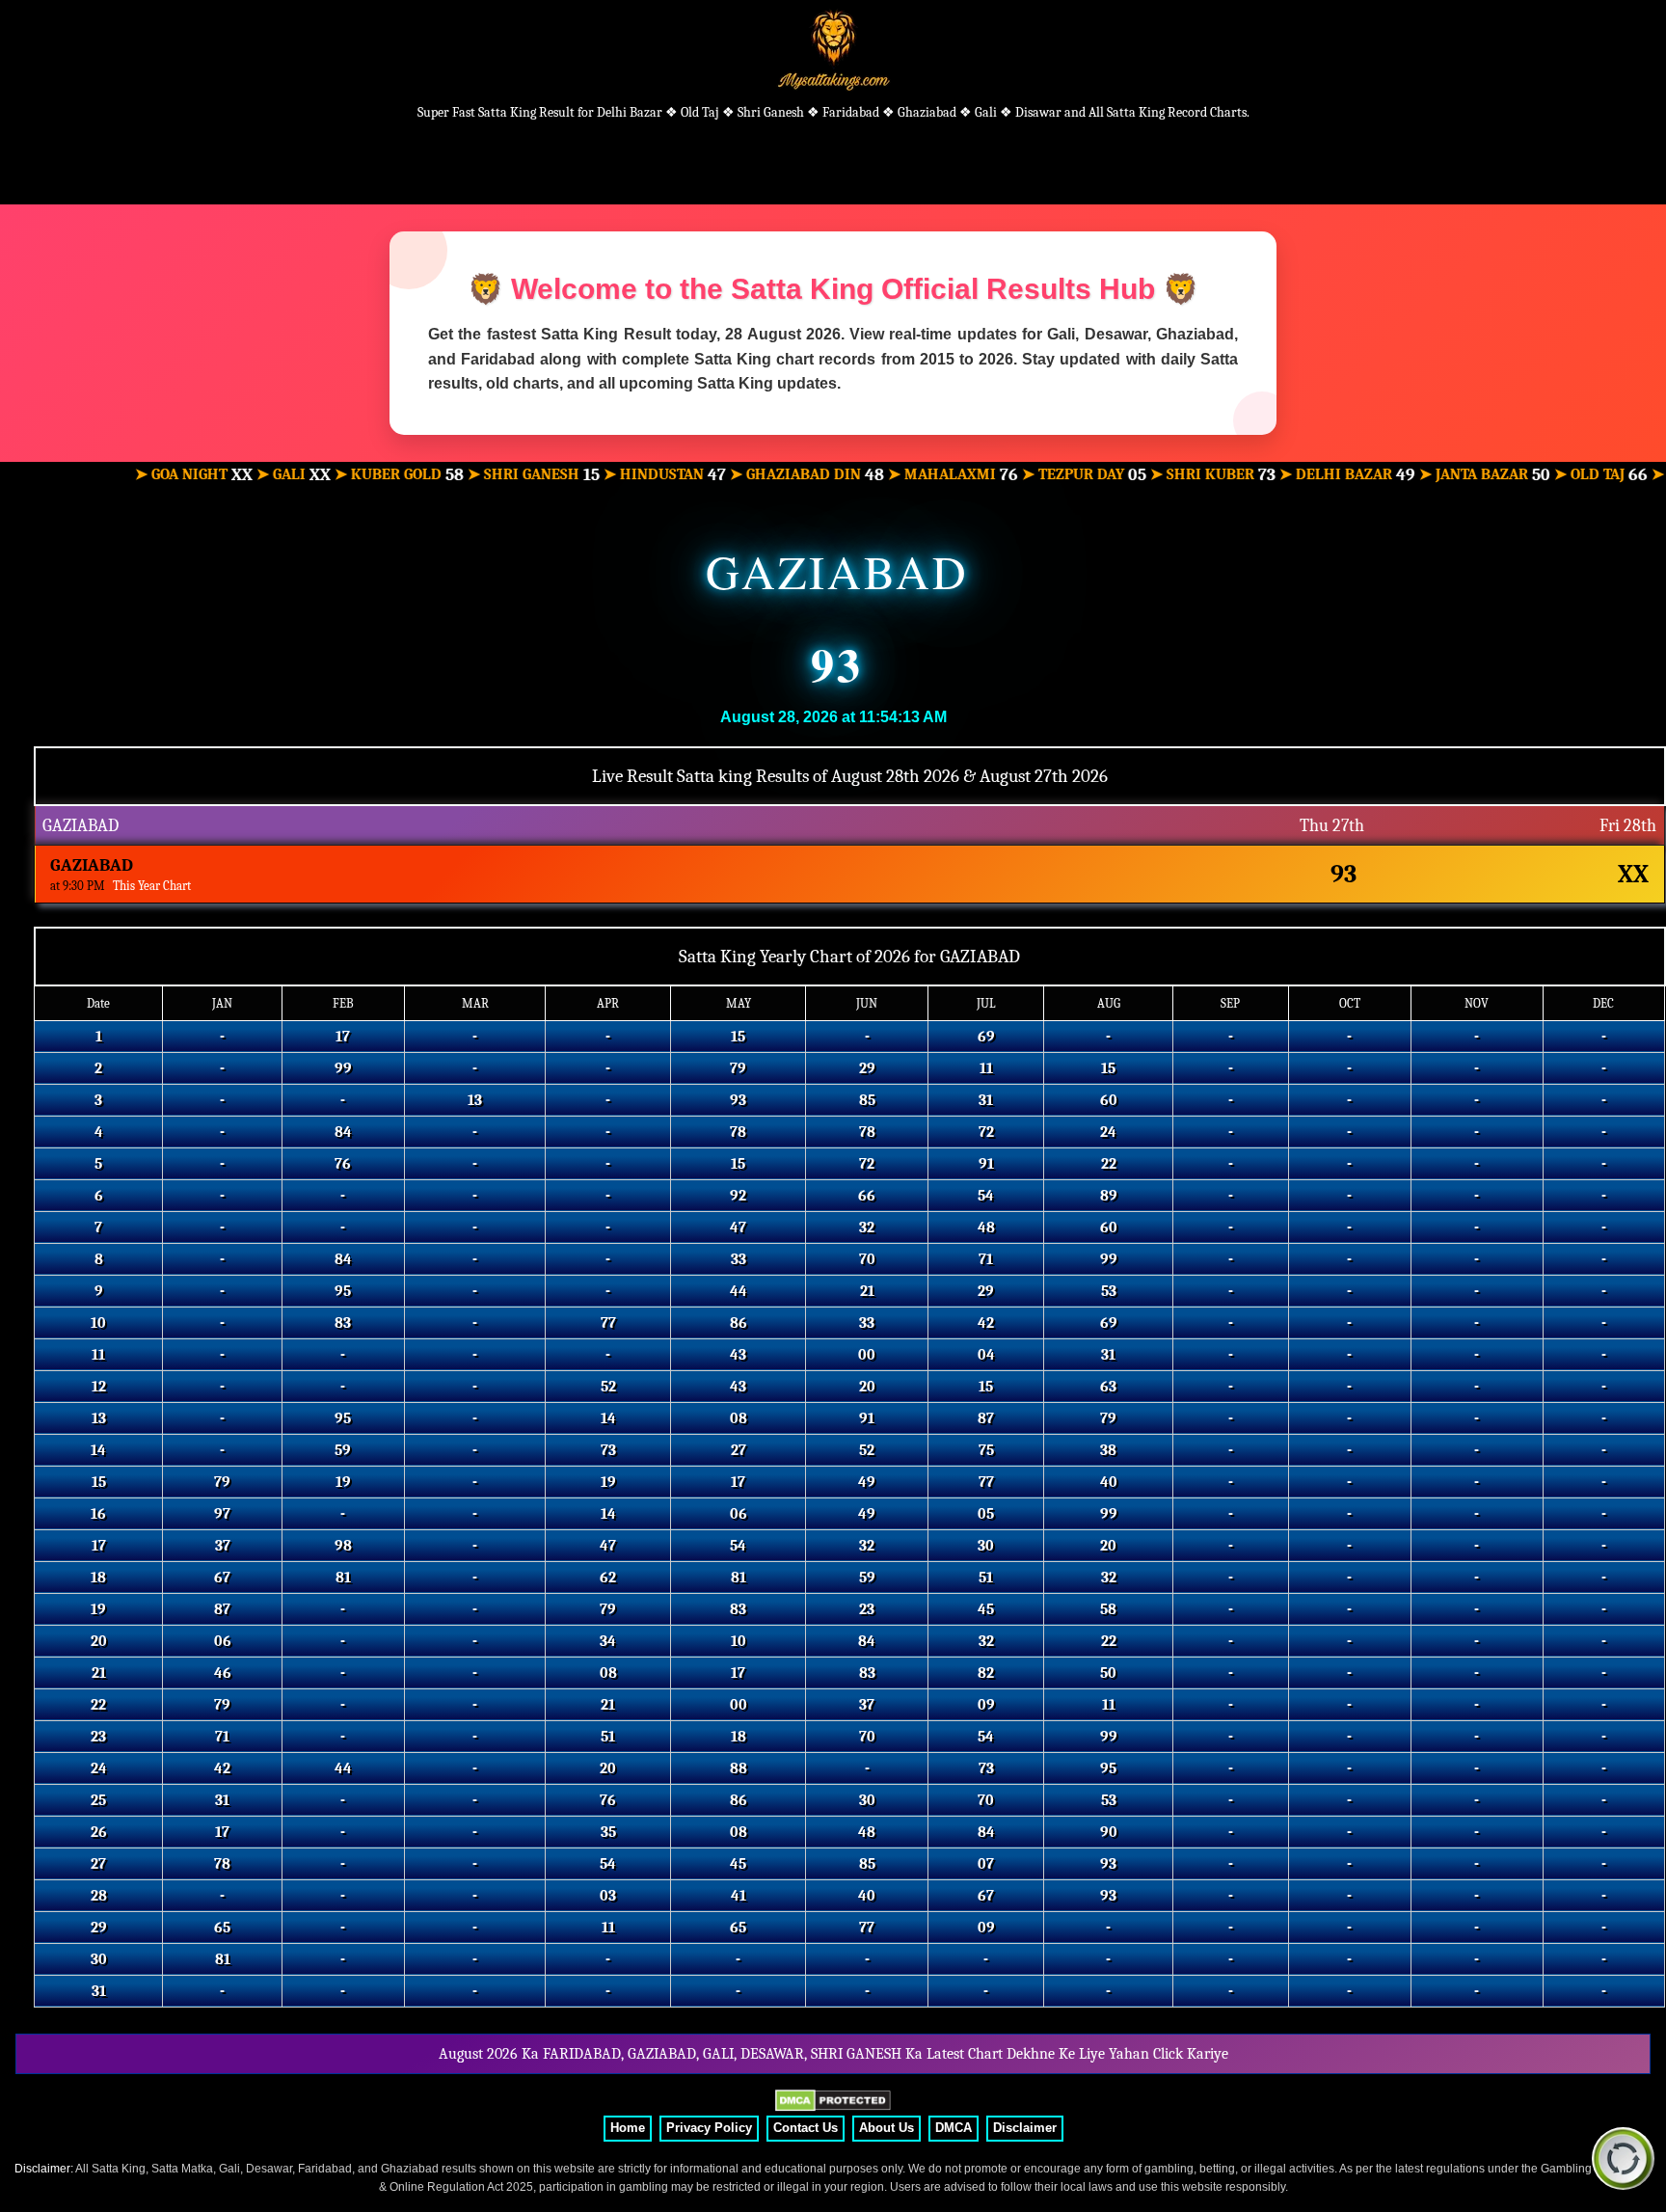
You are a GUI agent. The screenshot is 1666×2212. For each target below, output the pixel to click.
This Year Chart (152, 886)
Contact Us (806, 2128)
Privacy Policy (709, 2128)
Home (628, 2128)
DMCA (954, 2128)
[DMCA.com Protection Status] (833, 2101)
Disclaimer (1025, 2128)
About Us (887, 2128)
